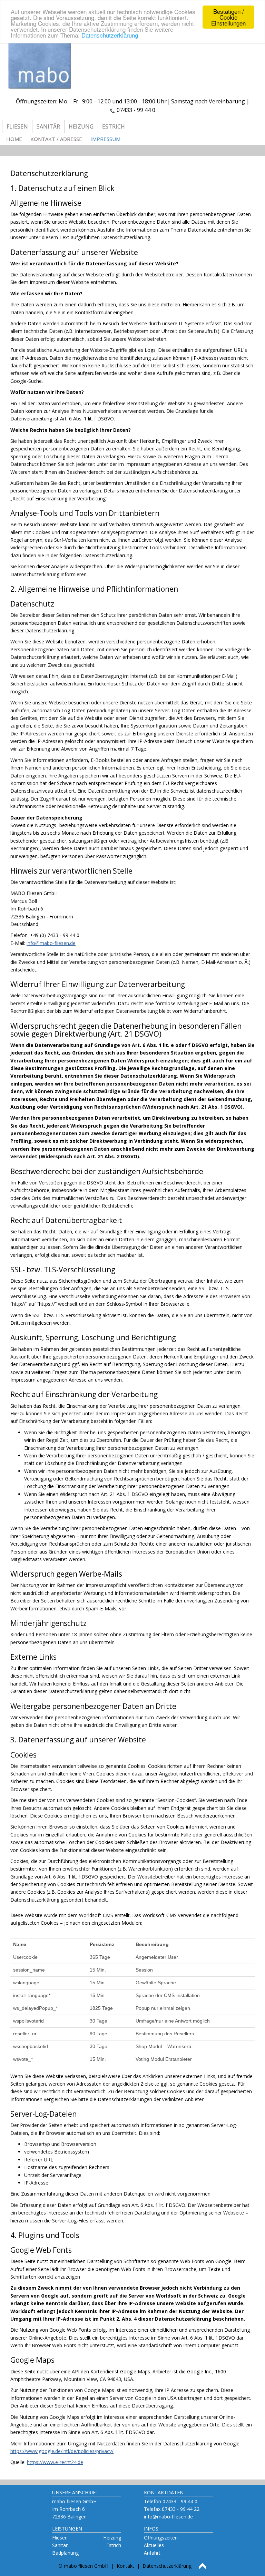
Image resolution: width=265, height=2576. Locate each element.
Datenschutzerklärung (110, 35)
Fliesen (60, 2538)
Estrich (114, 2545)
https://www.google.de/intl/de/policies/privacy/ (62, 2451)
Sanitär (60, 2545)
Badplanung (65, 2553)
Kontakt (125, 2566)
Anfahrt (152, 2553)
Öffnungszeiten (161, 2538)
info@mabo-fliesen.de (51, 943)
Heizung (112, 2538)
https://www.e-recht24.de (55, 2462)
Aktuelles (154, 2545)
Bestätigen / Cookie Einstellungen (228, 17)
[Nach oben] (203, 2566)
